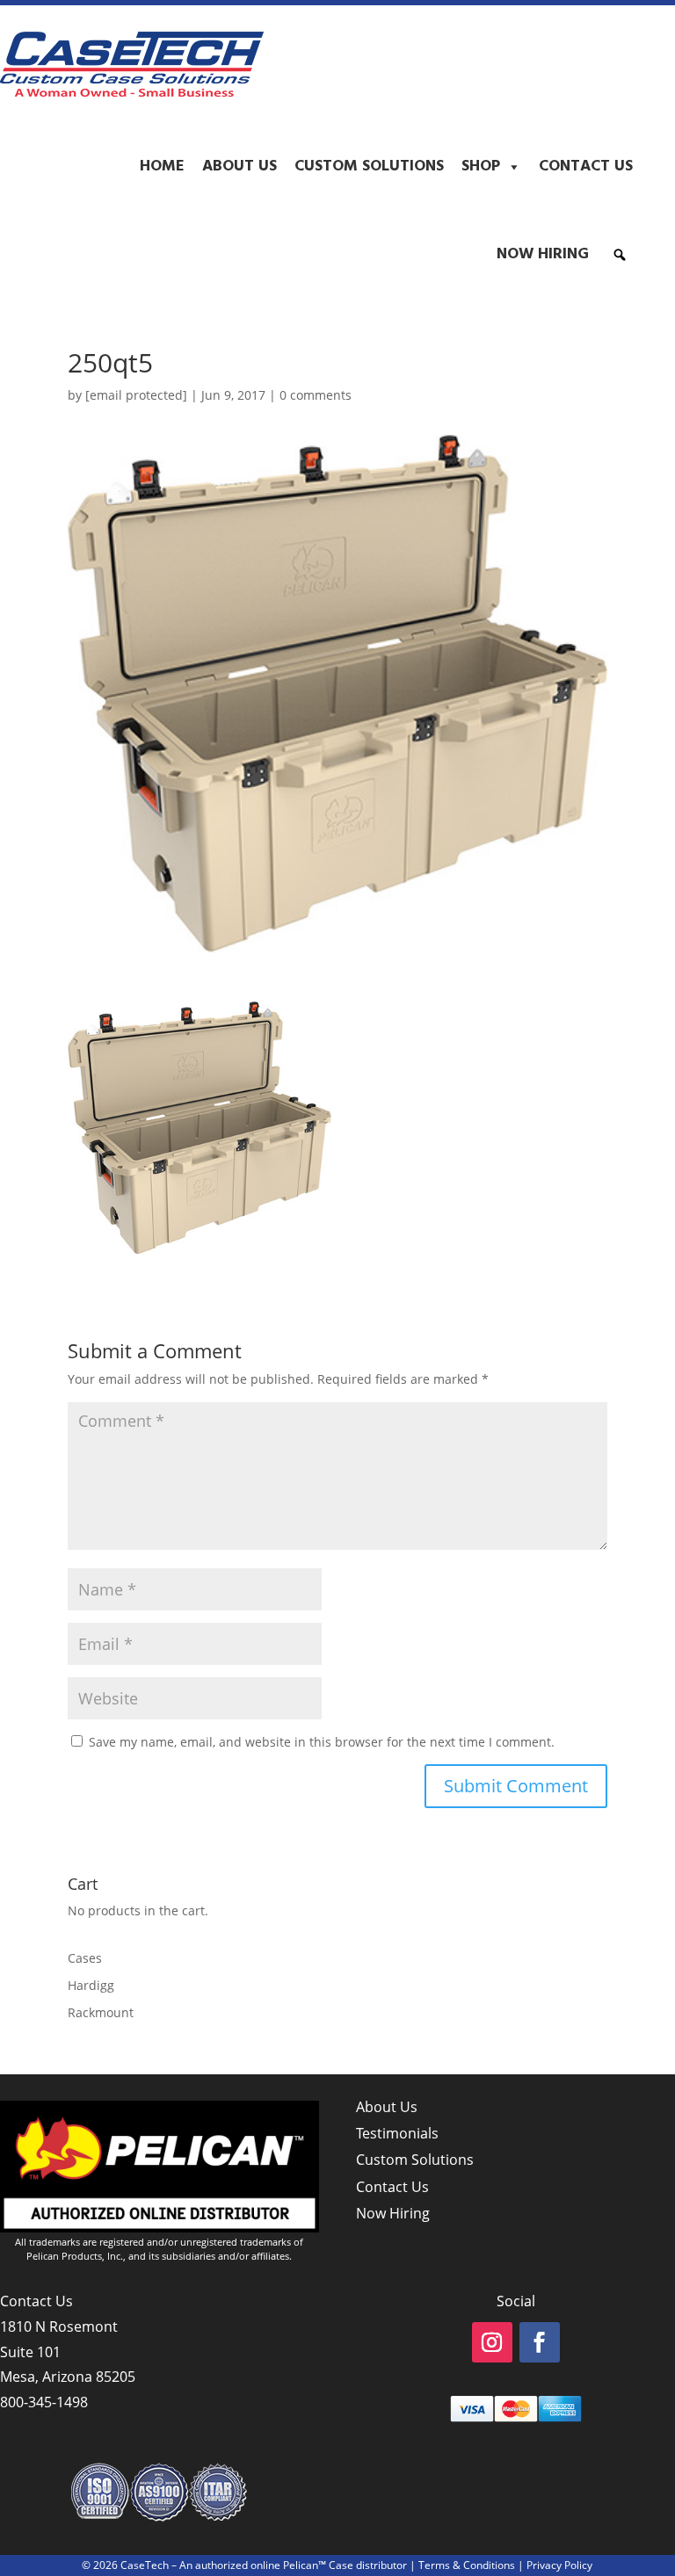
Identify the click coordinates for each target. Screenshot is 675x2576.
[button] (620, 255)
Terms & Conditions (467, 2565)
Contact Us (586, 166)
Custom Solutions (369, 166)
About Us (240, 166)
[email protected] (136, 395)
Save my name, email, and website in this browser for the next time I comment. (322, 1742)
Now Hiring (543, 254)
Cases (85, 1958)
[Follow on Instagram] (492, 2342)
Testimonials (397, 2133)
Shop (481, 166)
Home (162, 166)
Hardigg (91, 1985)
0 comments (316, 395)
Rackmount (101, 2012)
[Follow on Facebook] (540, 2342)
